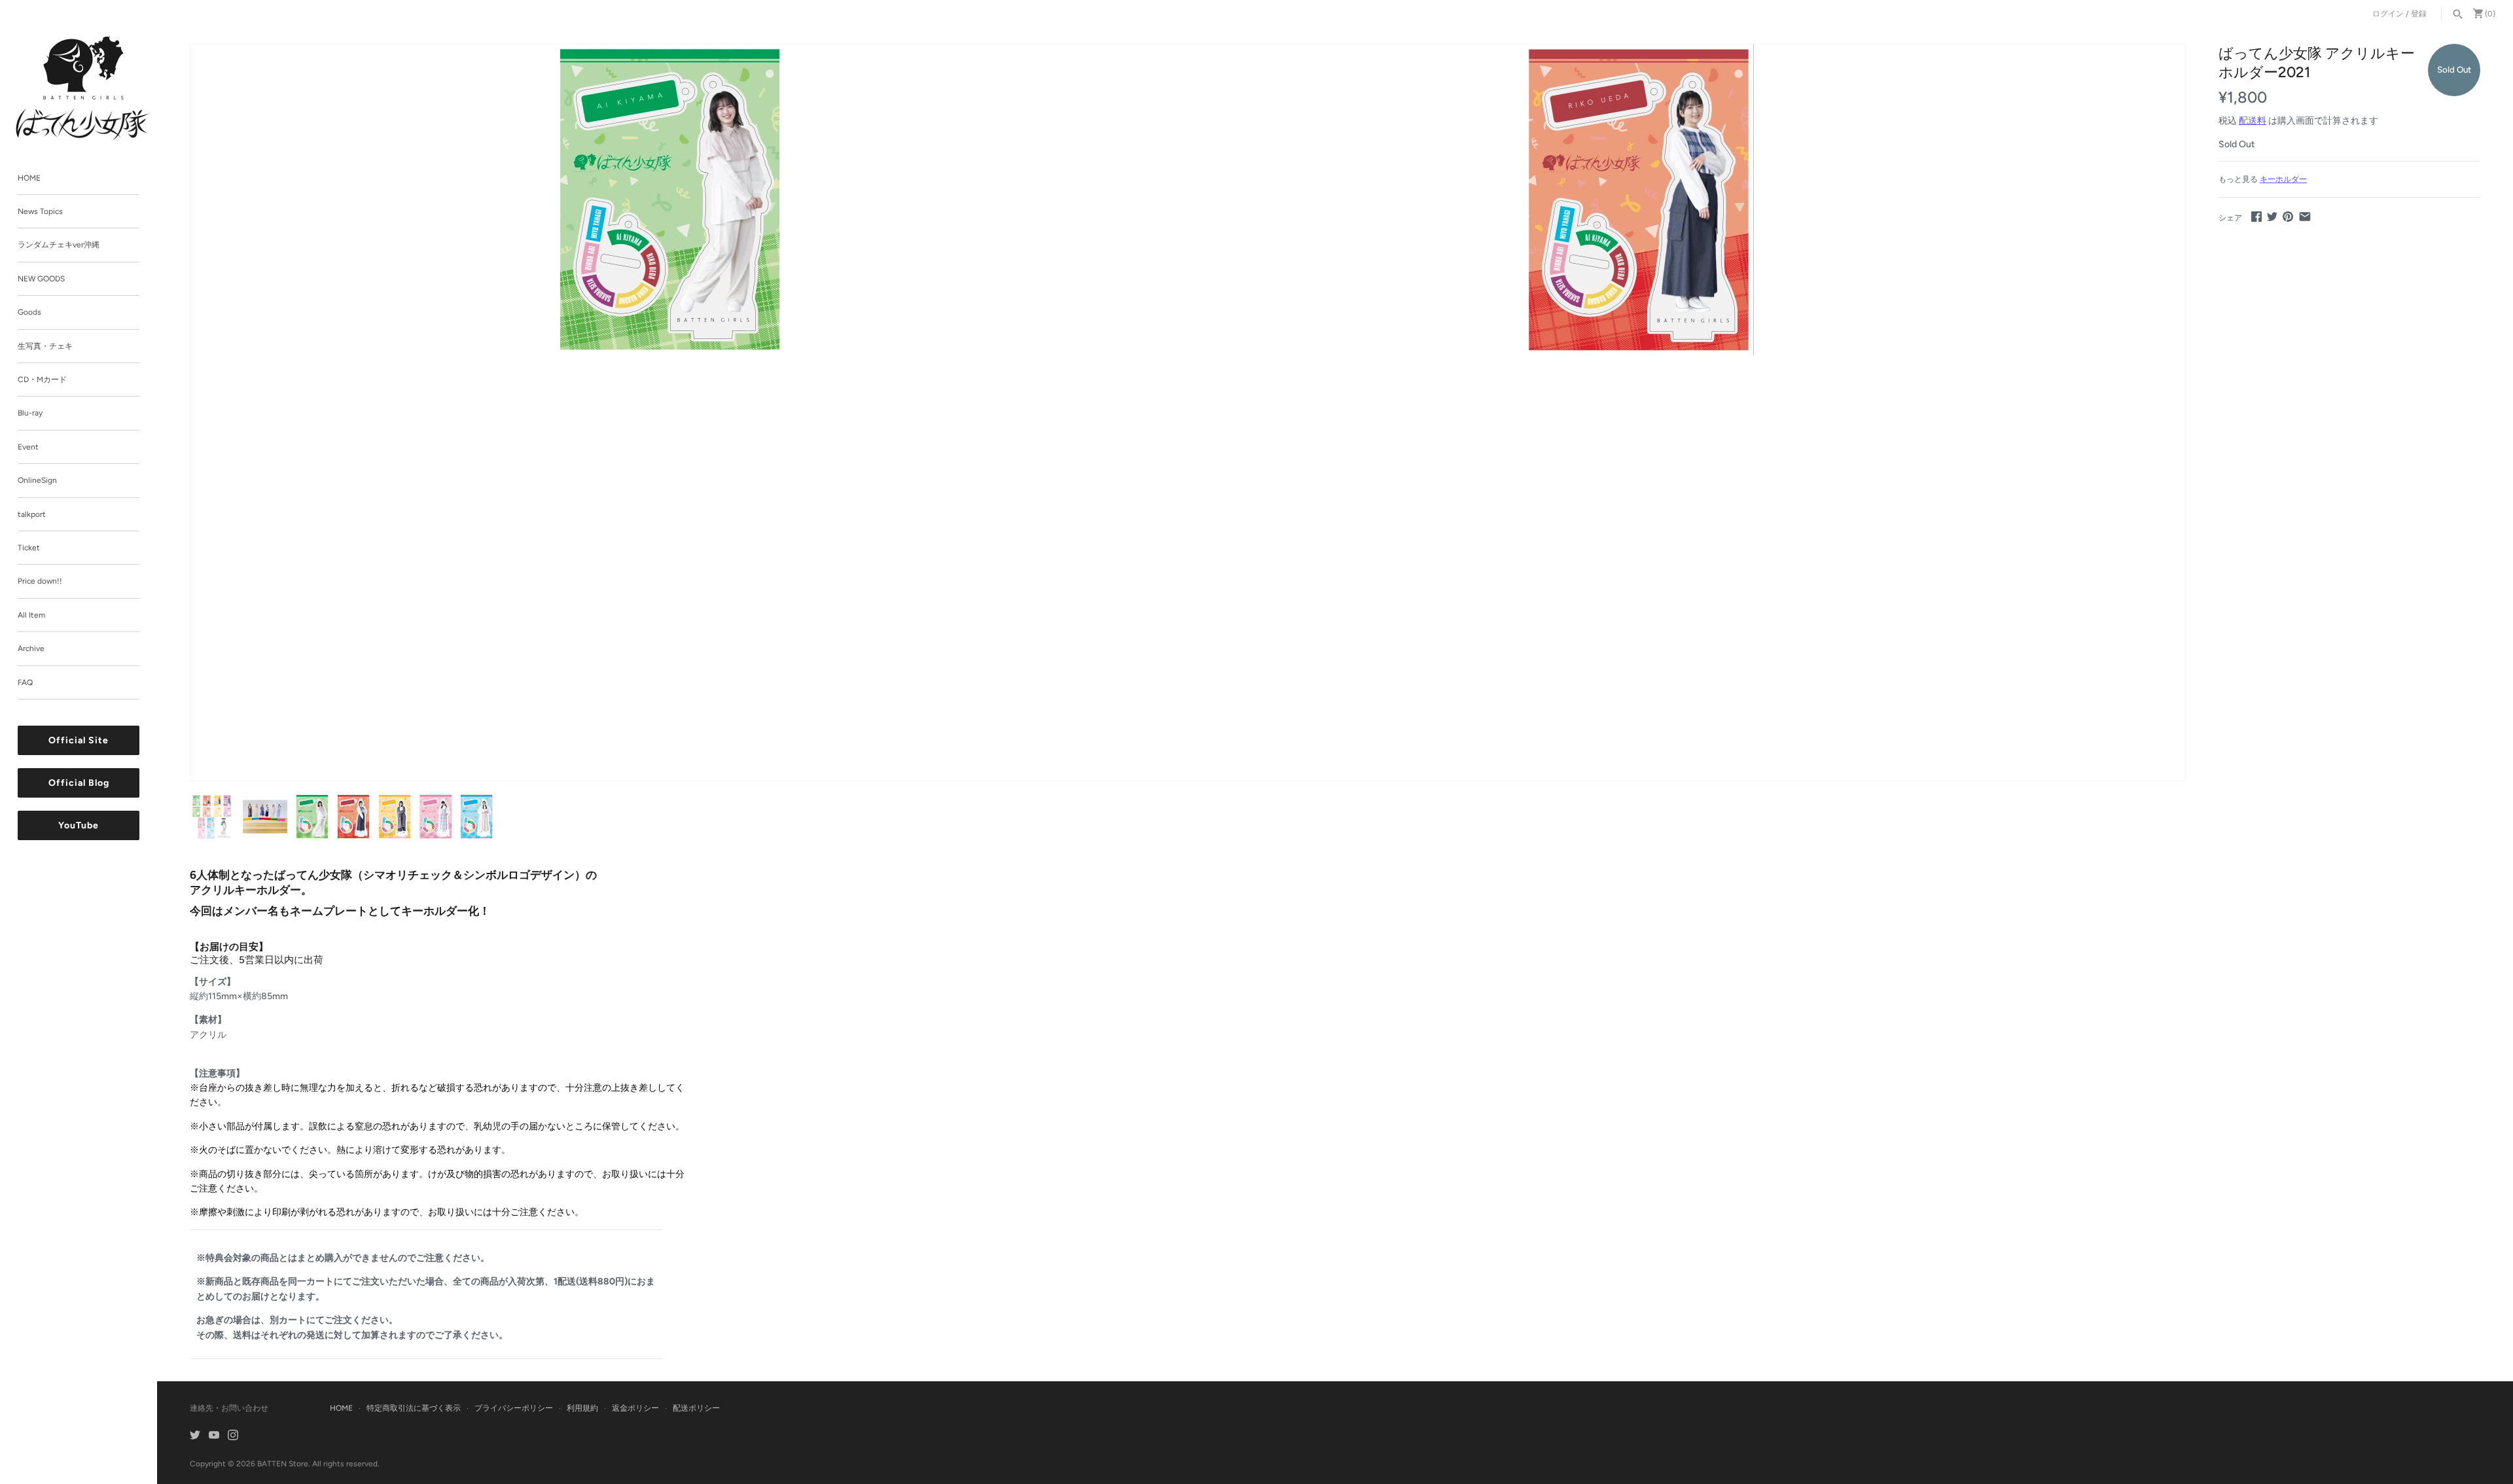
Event (28, 447)
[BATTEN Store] (83, 88)
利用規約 (582, 1408)
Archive (31, 649)
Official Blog (79, 784)
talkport (32, 514)
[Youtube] (214, 1436)
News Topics (40, 211)
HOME (29, 178)
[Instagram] (233, 1436)
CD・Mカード (42, 380)
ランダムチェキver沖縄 (59, 245)
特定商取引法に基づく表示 (414, 1408)
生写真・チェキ (45, 346)
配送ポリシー (696, 1408)
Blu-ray (30, 414)
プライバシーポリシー (514, 1408)
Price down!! (40, 582)
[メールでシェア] (2305, 216)
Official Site (79, 741)
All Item (31, 615)
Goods (29, 313)
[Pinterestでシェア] (2288, 216)
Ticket (29, 548)
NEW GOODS (41, 279)
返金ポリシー (635, 1408)
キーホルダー (2283, 179)
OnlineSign (37, 481)
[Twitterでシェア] (2272, 216)
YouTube (79, 826)
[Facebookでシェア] (2256, 216)
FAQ (25, 682)
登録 (2419, 14)
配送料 (2253, 121)
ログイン (2388, 14)
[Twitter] (195, 1436)
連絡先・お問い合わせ (229, 1408)
